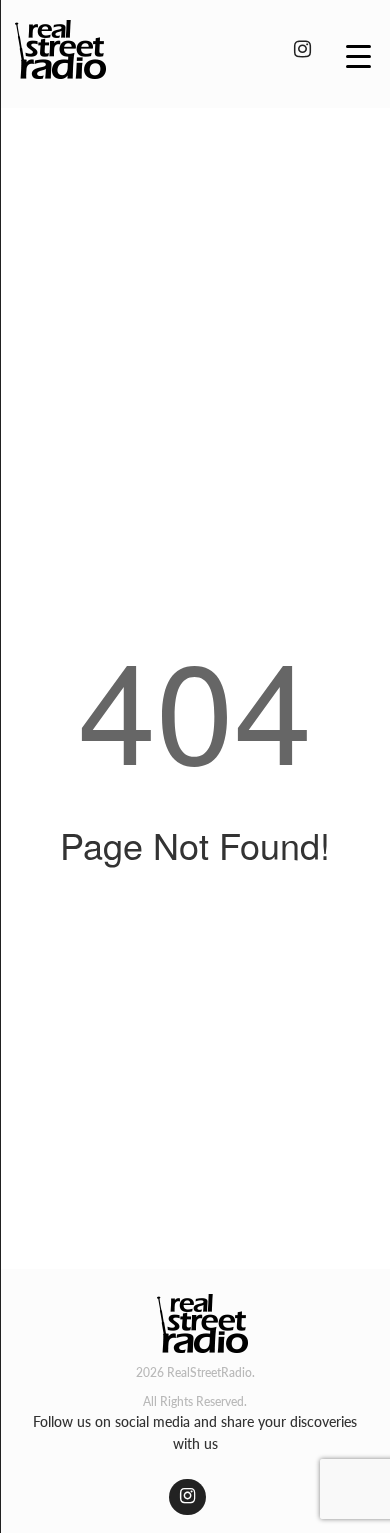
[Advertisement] (195, 328)
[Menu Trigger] (358, 55)
